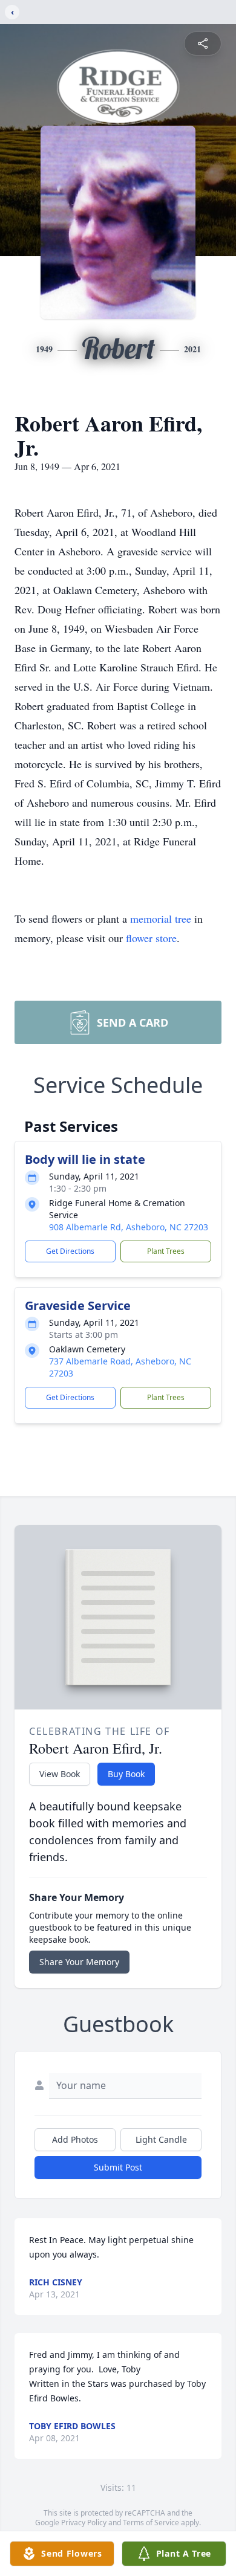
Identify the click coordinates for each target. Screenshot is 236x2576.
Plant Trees (166, 1251)
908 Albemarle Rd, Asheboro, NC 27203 (129, 1227)
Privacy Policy (84, 2523)
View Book (60, 1774)
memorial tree (161, 918)
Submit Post (118, 2167)
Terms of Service (151, 2523)
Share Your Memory (79, 1962)
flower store (151, 938)
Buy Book (126, 1774)
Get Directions (70, 1251)
